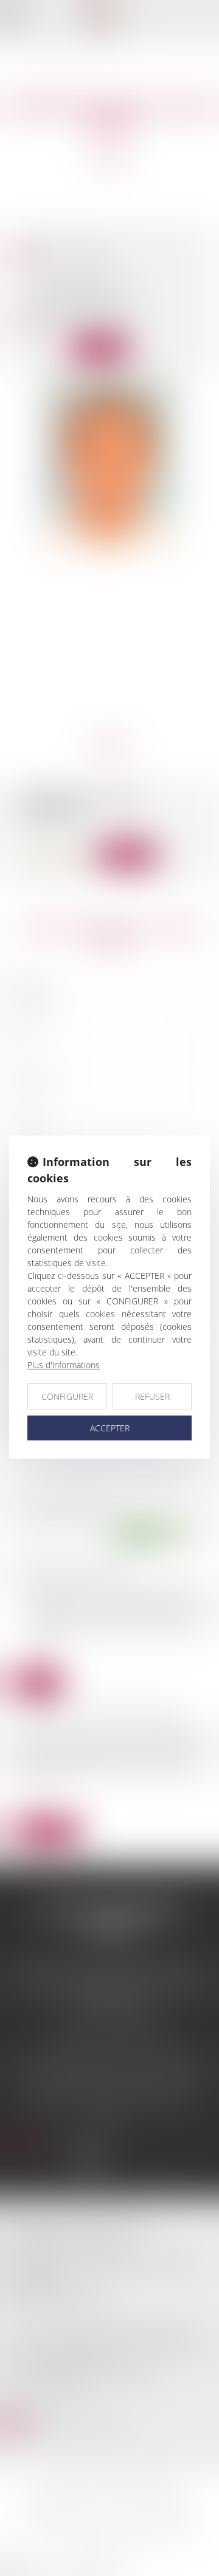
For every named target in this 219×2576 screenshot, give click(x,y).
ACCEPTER (110, 1428)
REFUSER (152, 1396)
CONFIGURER (67, 1396)
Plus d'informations (64, 1365)
